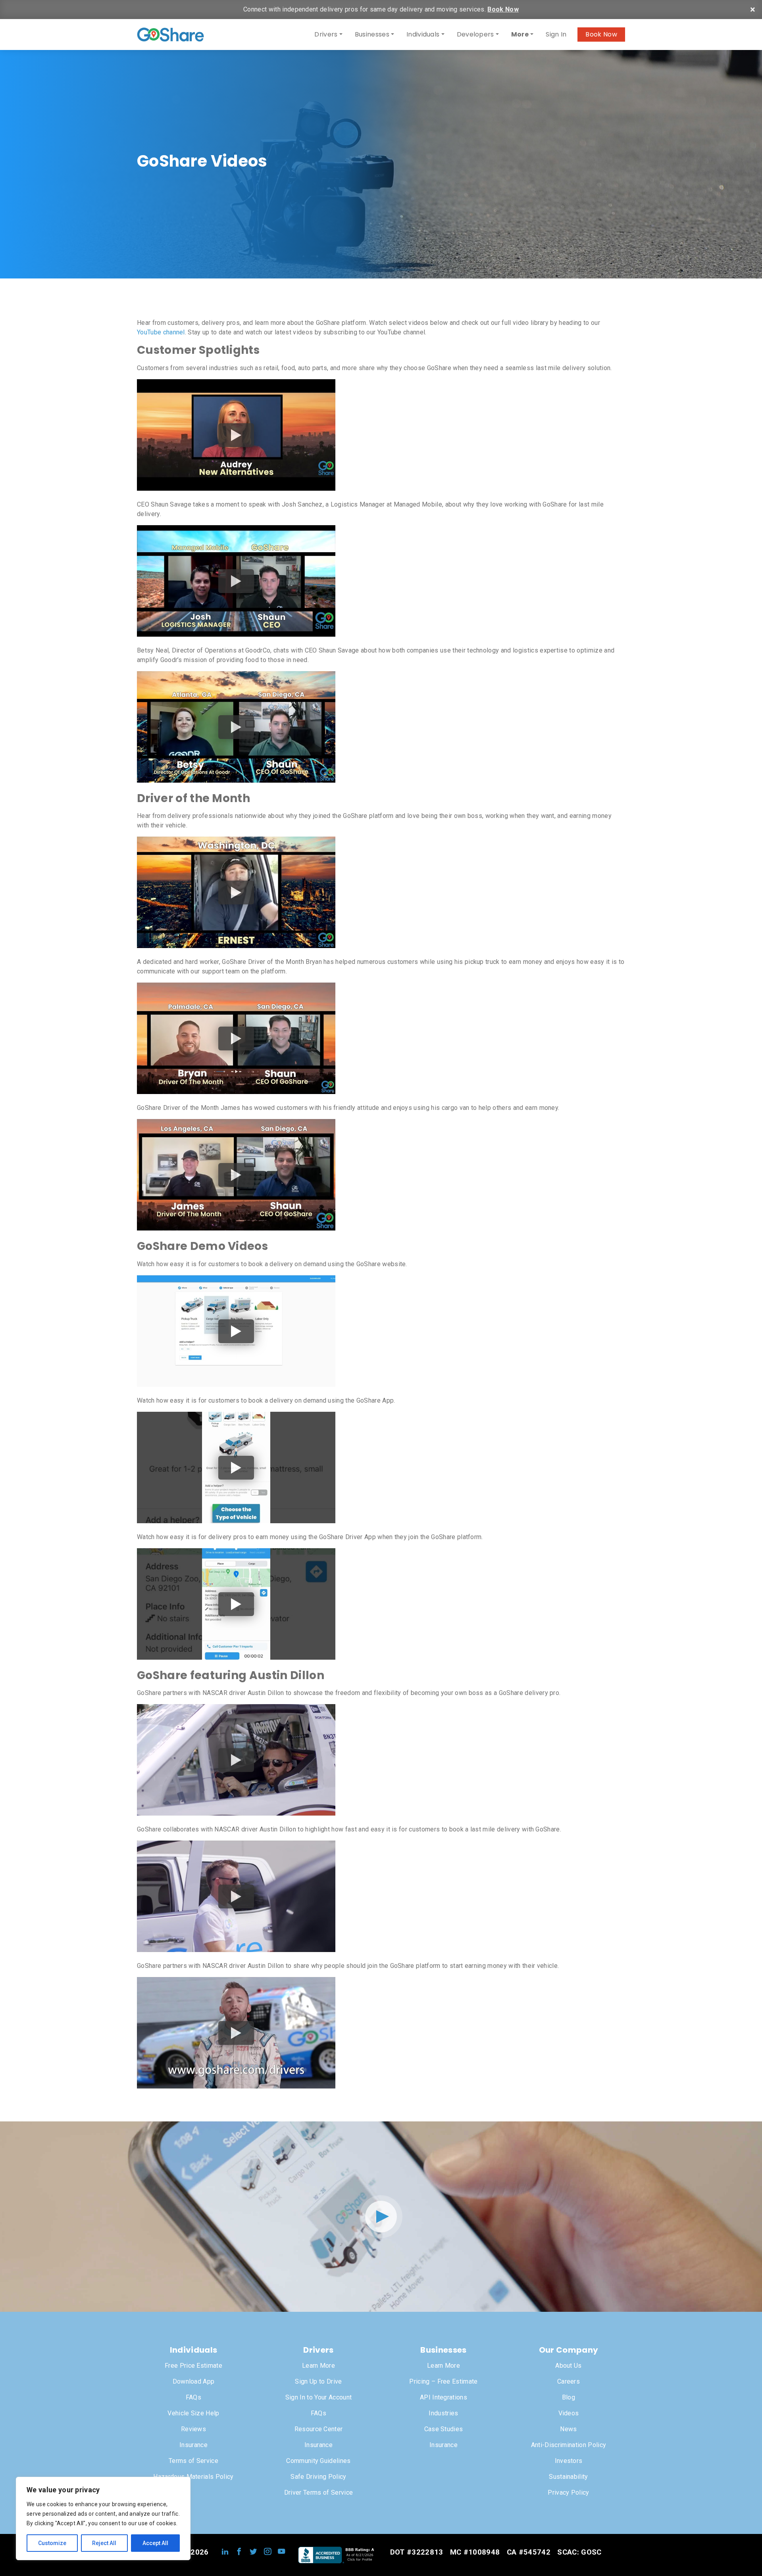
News (568, 2429)
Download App (194, 2381)
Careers (569, 2381)
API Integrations (444, 2397)
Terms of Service (193, 2461)
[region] (103, 2518)
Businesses (372, 34)
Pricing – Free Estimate (443, 2381)
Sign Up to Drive (318, 2381)
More (520, 34)
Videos (569, 2413)
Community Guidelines (318, 2461)
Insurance (193, 2445)
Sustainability (568, 2477)
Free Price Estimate (193, 2366)
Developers (475, 34)
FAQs (193, 2397)
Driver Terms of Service (318, 2493)
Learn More (318, 2366)
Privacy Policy (568, 2493)
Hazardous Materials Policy (193, 2477)
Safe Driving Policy (318, 2477)
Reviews (193, 2429)
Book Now (503, 9)
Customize (52, 2543)
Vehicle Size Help (193, 2413)
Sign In (556, 34)
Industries (443, 2413)
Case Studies (444, 2429)
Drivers (326, 34)
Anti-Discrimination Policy (569, 2445)
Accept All (155, 2543)
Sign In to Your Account (318, 2397)
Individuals (423, 34)
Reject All (104, 2543)
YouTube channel (161, 332)
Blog (569, 2397)
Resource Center (319, 2429)
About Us (569, 2366)
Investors (569, 2461)
